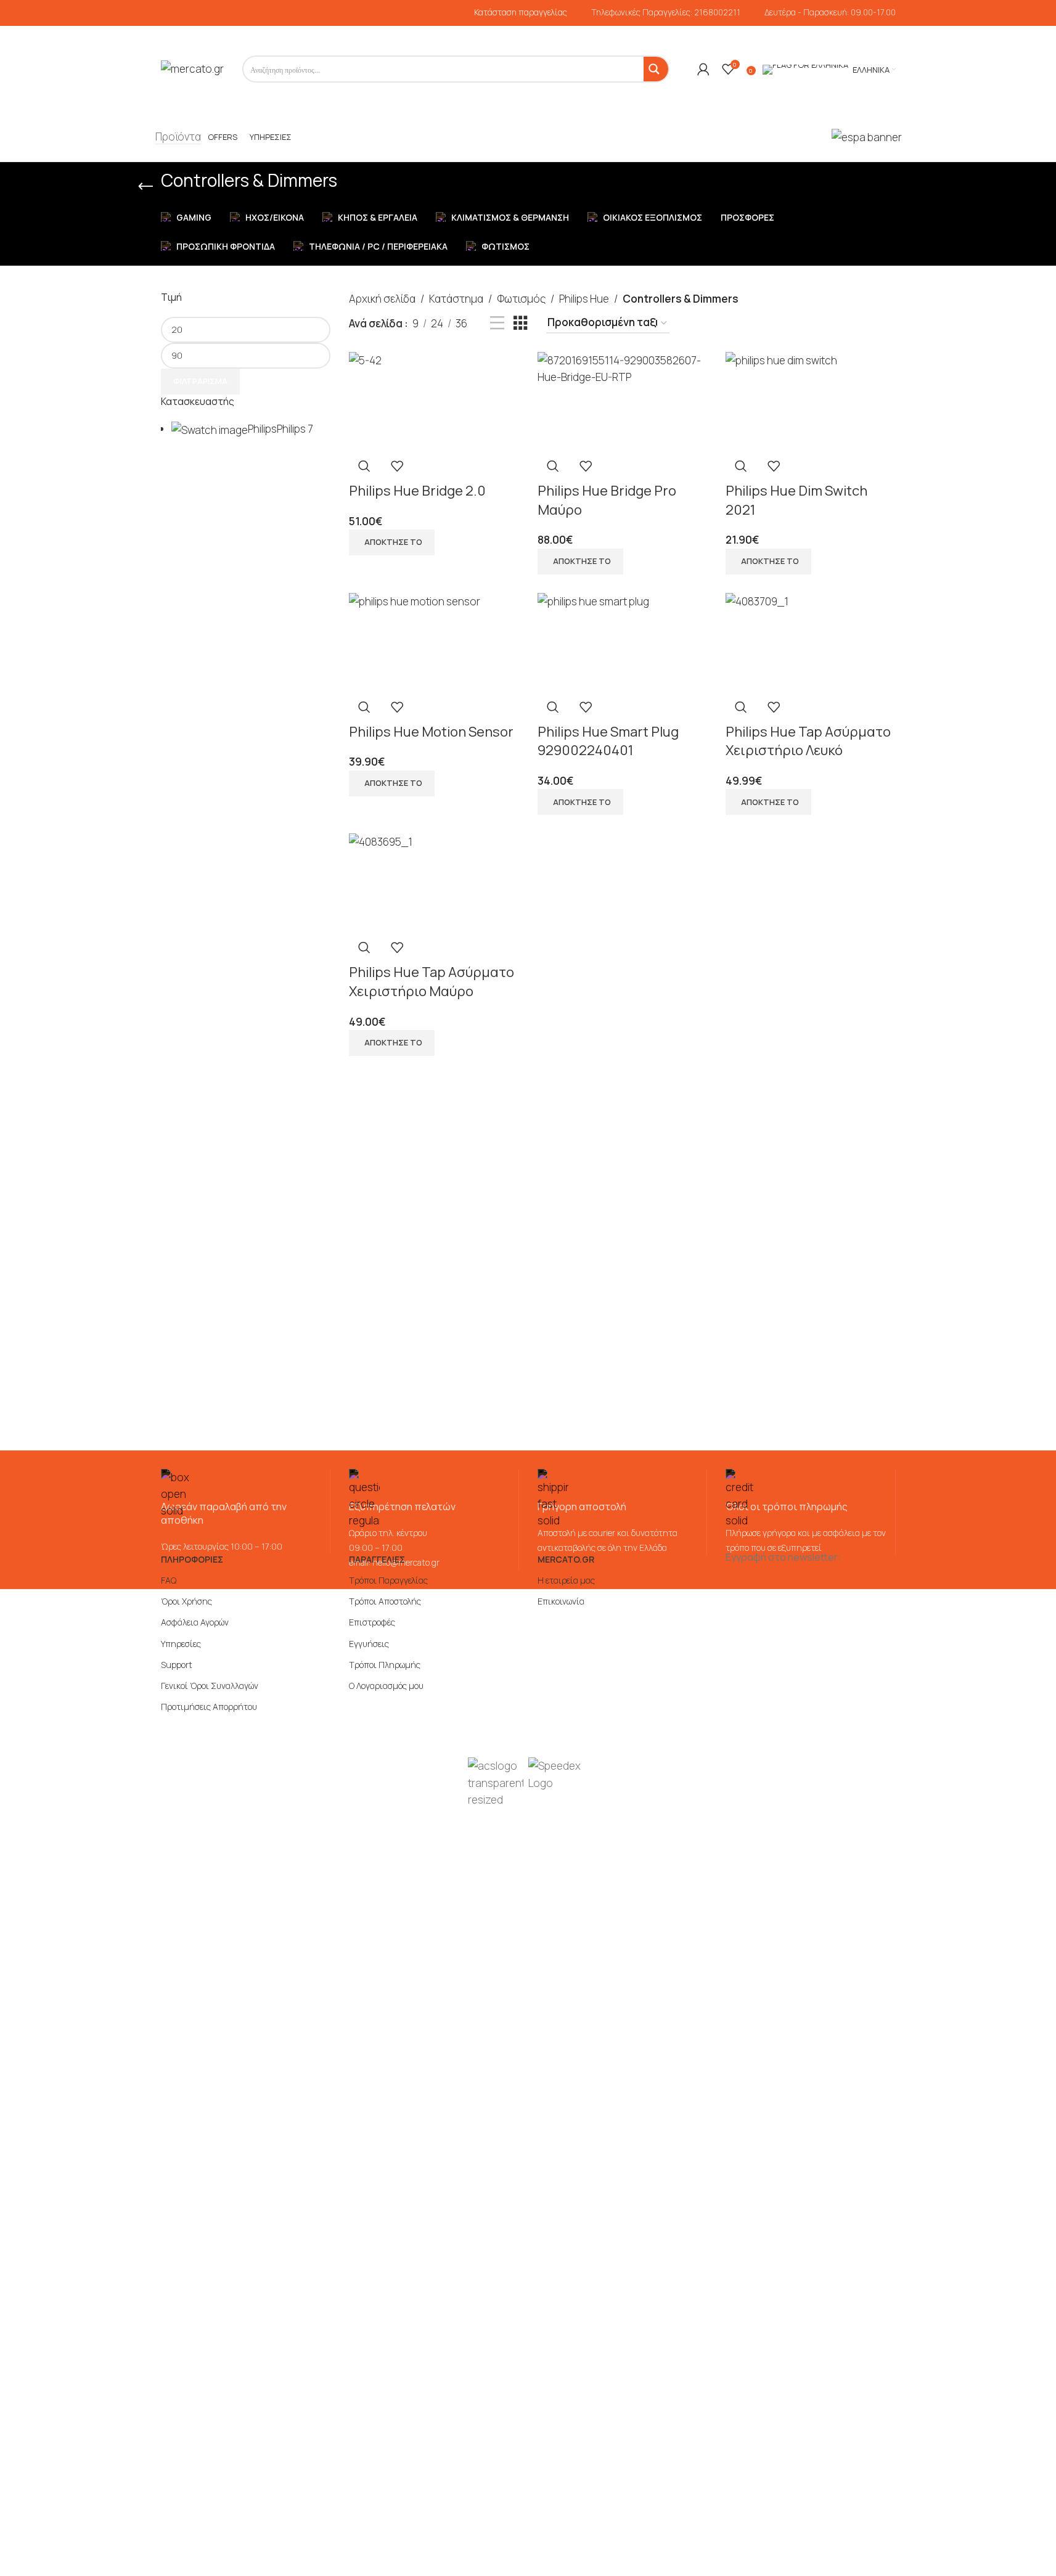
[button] (392, 542)
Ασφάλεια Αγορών (195, 1622)
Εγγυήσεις (369, 1644)
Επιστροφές (372, 1622)
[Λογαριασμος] (703, 69)
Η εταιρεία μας (566, 1580)
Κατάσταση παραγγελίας (521, 12)
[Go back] (145, 187)
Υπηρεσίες (181, 1644)
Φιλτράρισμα (200, 381)
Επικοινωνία (561, 1601)
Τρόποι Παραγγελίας (388, 1580)
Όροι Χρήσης (186, 1601)
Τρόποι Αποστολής (385, 1601)
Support (177, 1665)
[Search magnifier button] (656, 69)
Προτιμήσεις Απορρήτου (209, 1707)
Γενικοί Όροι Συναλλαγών (210, 1686)
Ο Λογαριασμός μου (386, 1686)
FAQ (169, 1580)
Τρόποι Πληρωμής (385, 1665)
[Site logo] (192, 68)
